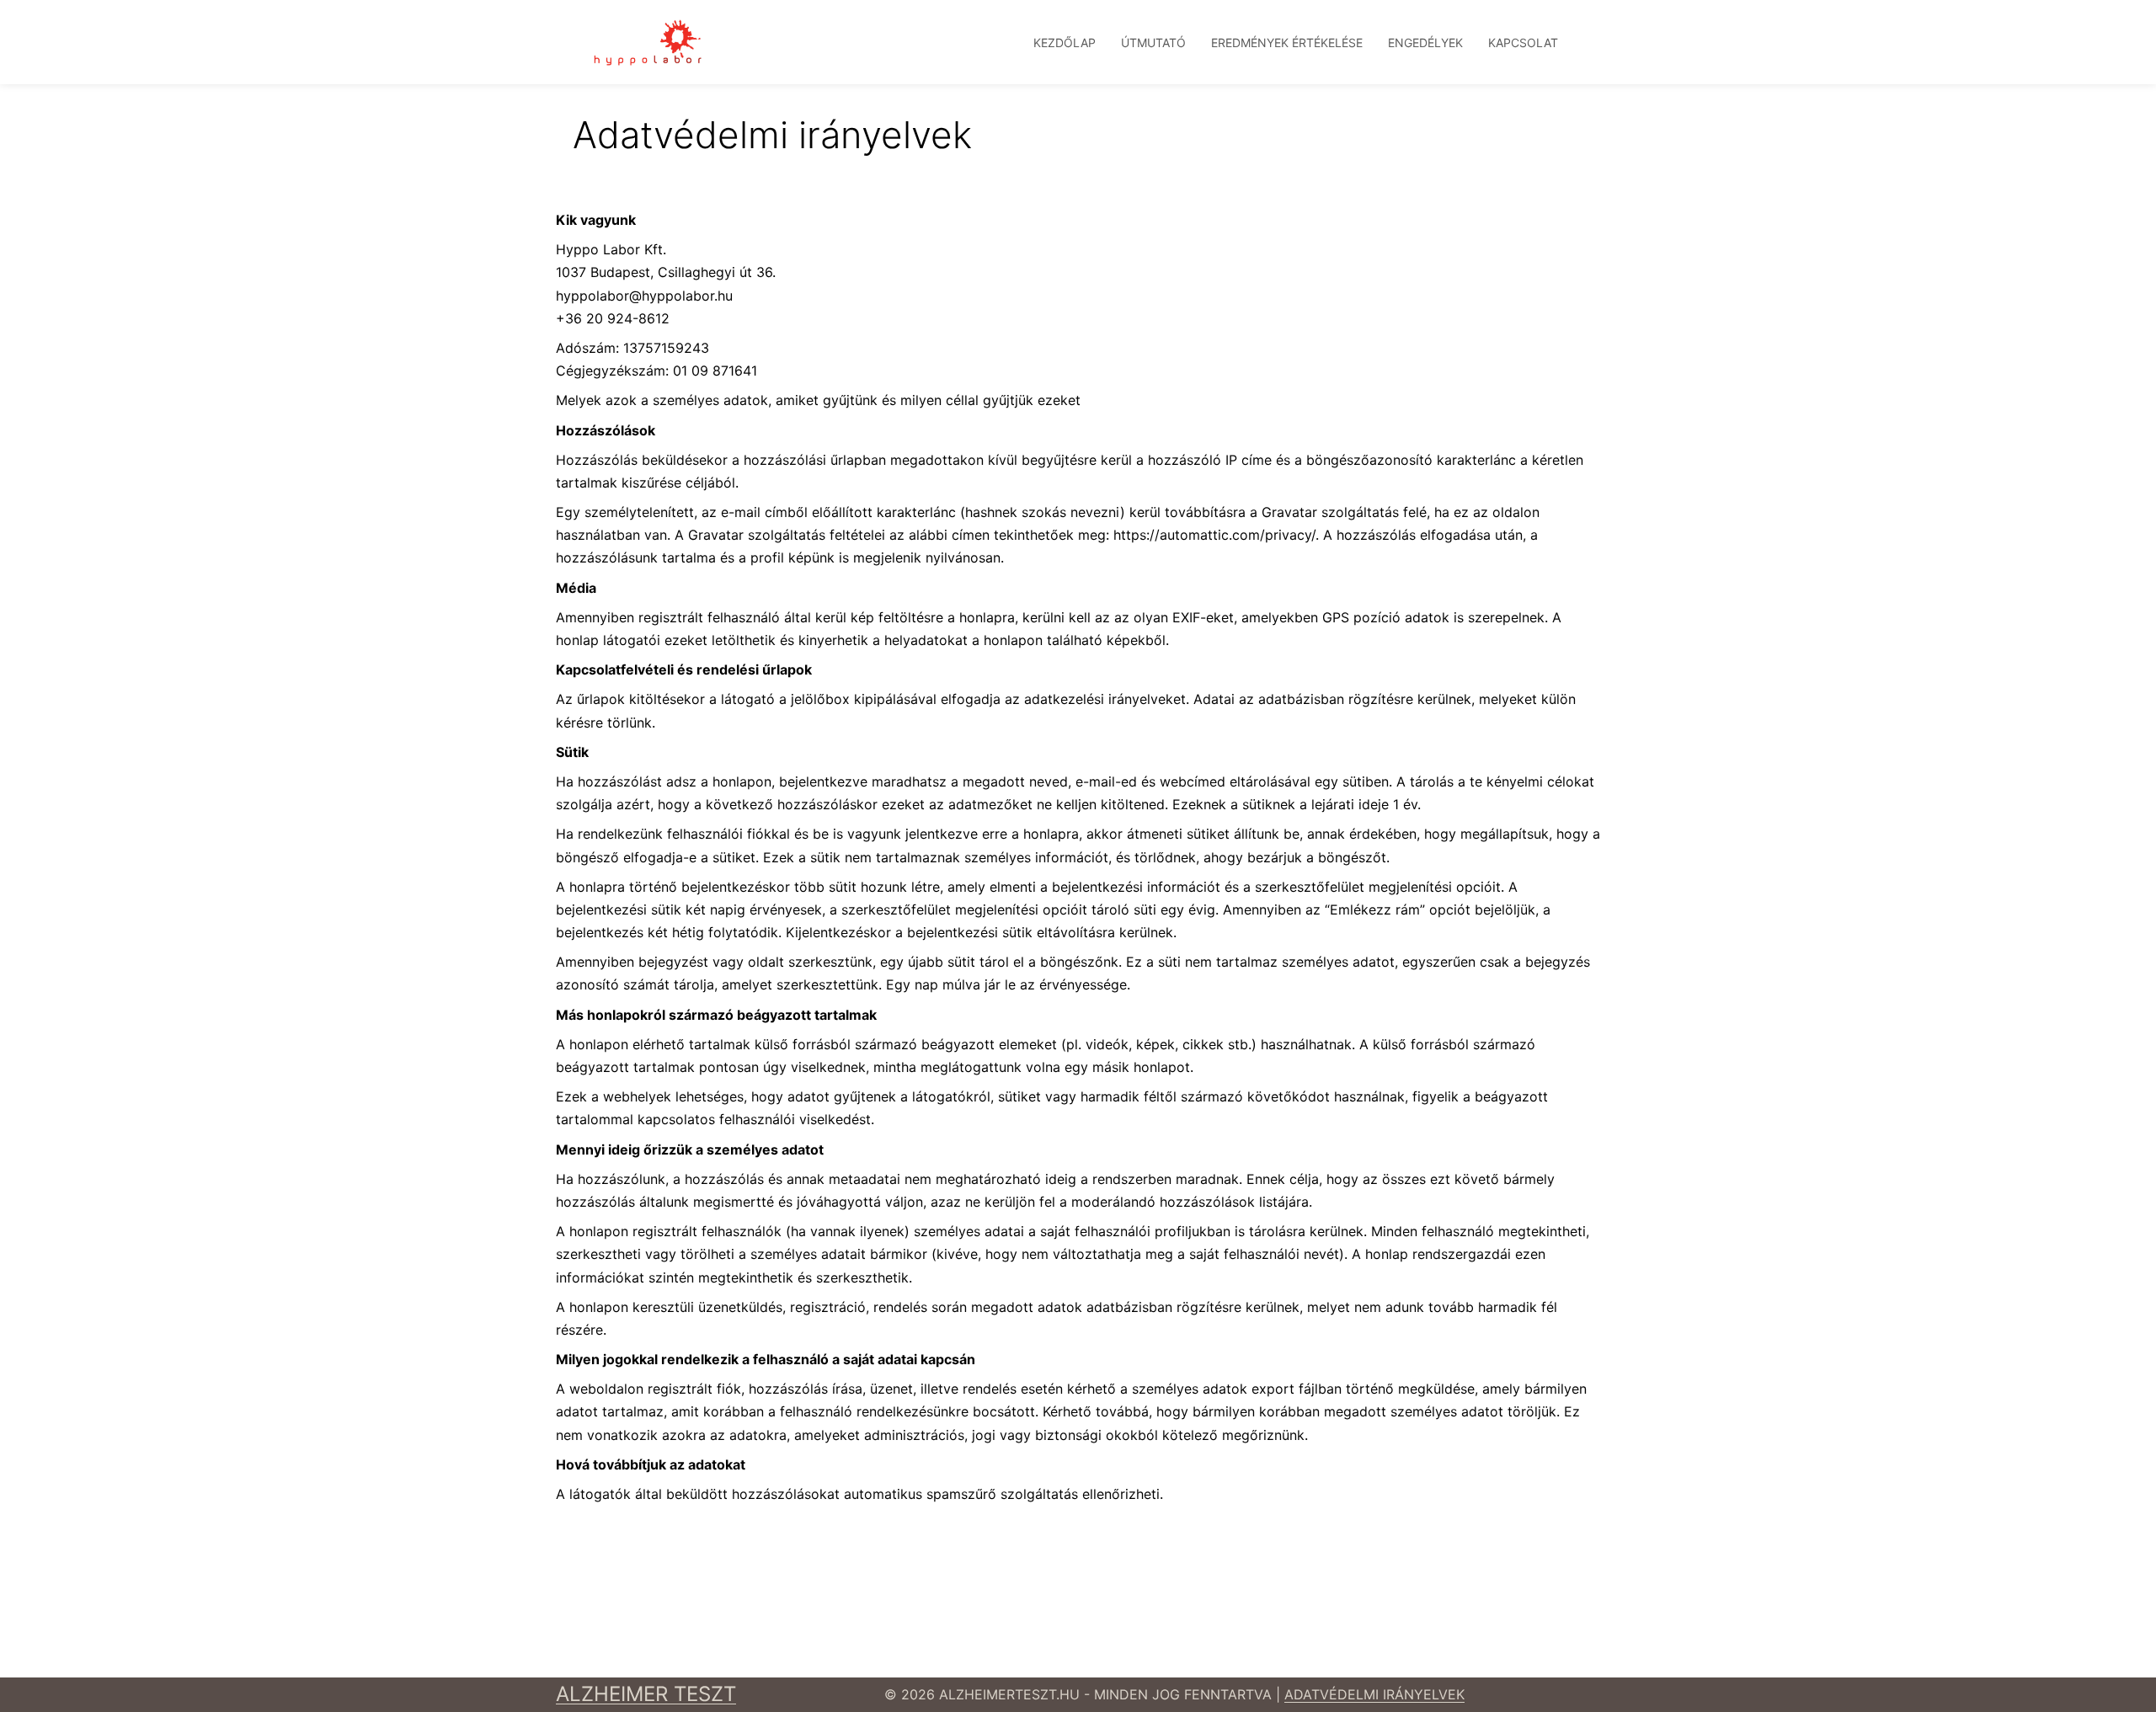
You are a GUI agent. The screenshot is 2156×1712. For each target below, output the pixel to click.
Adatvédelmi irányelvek (1374, 1694)
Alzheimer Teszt (646, 1694)
